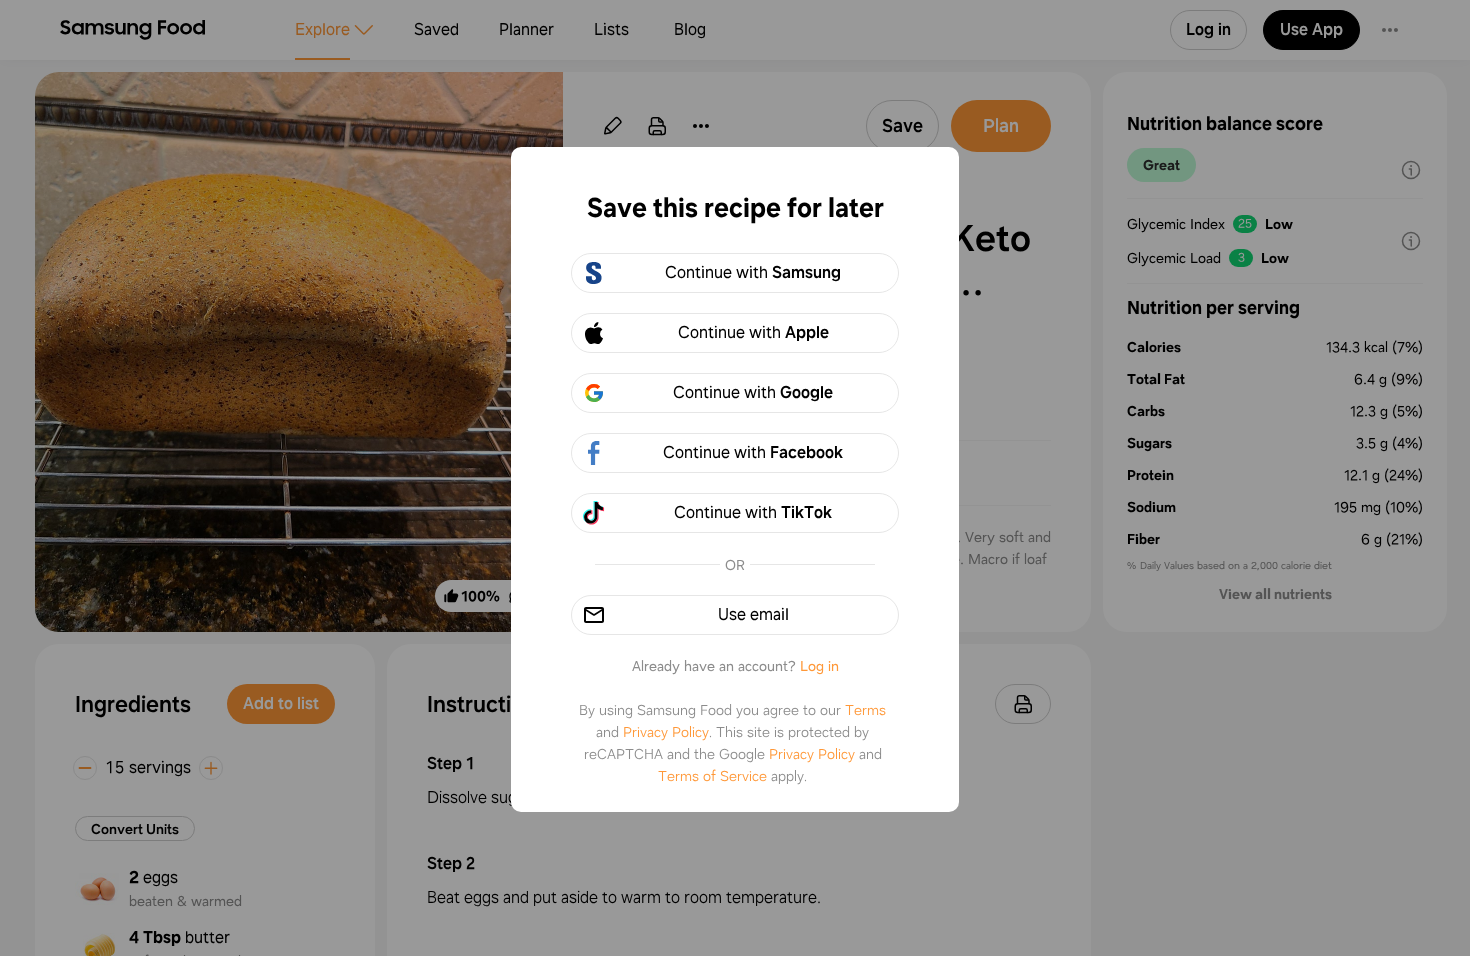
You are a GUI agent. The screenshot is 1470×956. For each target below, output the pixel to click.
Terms (865, 710)
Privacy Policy (666, 732)
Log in (819, 666)
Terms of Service (712, 776)
